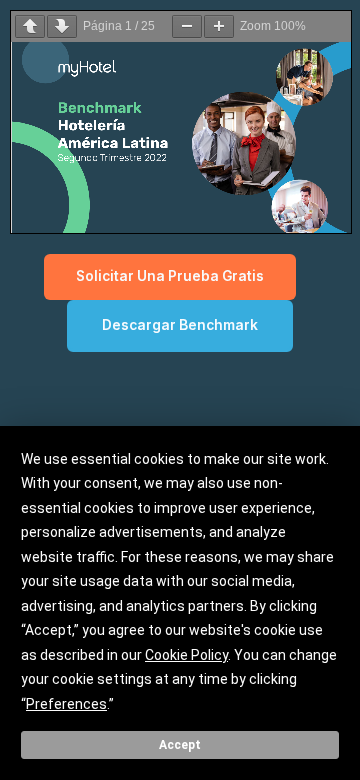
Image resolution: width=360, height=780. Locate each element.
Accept (180, 745)
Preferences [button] (66, 704)
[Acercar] (219, 26)
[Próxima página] (62, 26)
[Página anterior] (30, 26)
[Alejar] (187, 26)
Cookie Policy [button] (186, 655)
